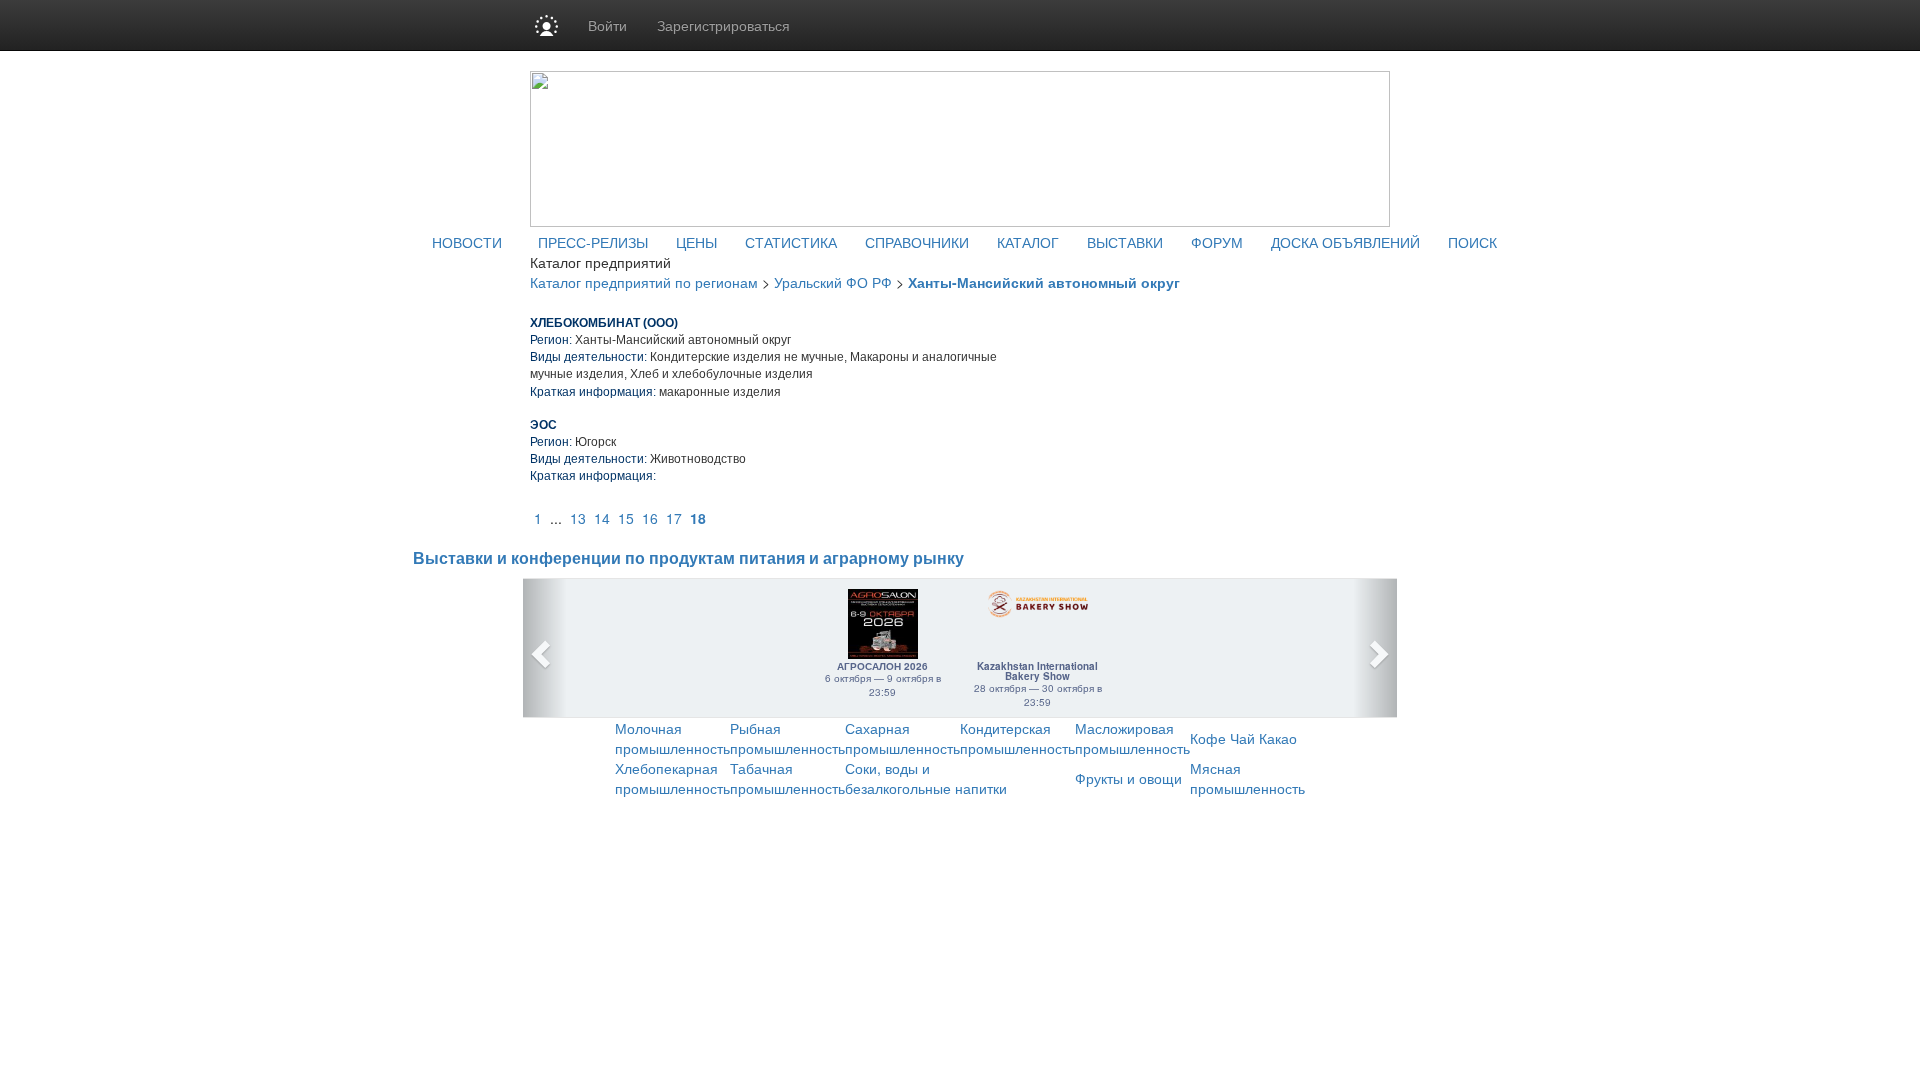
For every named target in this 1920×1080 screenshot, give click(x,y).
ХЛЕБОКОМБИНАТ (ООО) (604, 323)
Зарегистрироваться (723, 25)
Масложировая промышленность (1132, 738)
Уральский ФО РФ (833, 282)
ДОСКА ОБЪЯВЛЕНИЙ (1345, 242)
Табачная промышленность (787, 778)
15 (626, 518)
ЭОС (543, 425)
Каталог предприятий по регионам (644, 282)
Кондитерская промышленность (1017, 738)
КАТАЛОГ (1028, 242)
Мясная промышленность (1247, 778)
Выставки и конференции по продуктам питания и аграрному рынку (688, 558)
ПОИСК (1472, 242)
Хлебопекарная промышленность (672, 778)
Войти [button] (607, 25)
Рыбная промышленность (787, 738)
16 (650, 518)
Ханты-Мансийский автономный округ (1044, 282)
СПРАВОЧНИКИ (917, 242)
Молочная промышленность (672, 738)
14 (602, 518)
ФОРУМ (1217, 242)
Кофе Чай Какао (1243, 738)
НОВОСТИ (467, 242)
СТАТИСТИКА (791, 242)
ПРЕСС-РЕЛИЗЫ (593, 242)
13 (578, 518)
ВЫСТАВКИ (1125, 242)
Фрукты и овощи (1128, 778)
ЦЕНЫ (696, 242)
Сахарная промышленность (902, 738)
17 (674, 518)
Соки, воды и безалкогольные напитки (926, 778)
